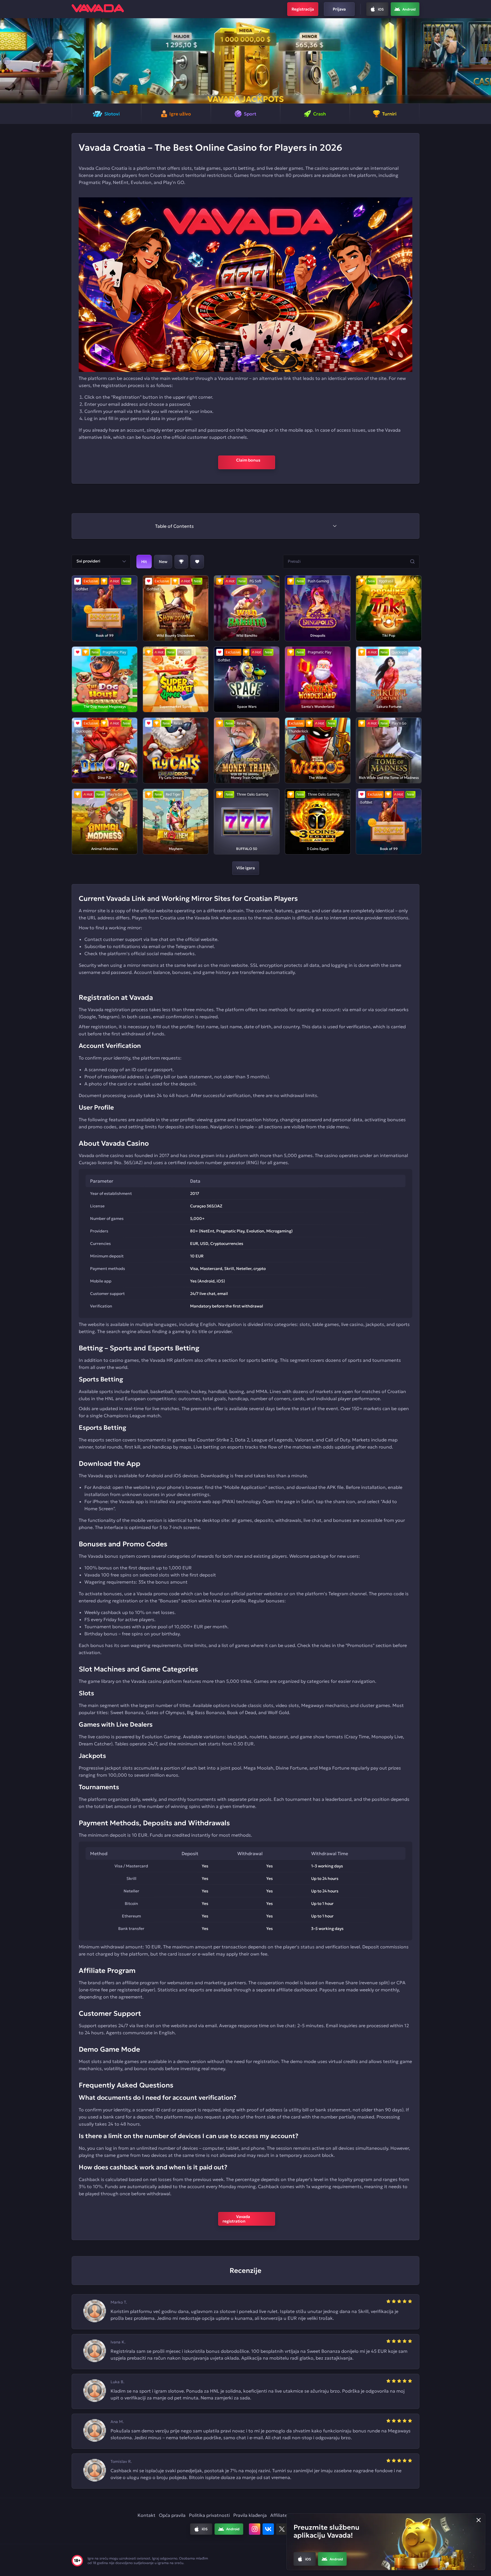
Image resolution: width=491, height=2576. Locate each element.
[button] (7, 61)
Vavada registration (240, 2219)
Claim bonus (246, 462)
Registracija (303, 9)
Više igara (246, 868)
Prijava (339, 9)
